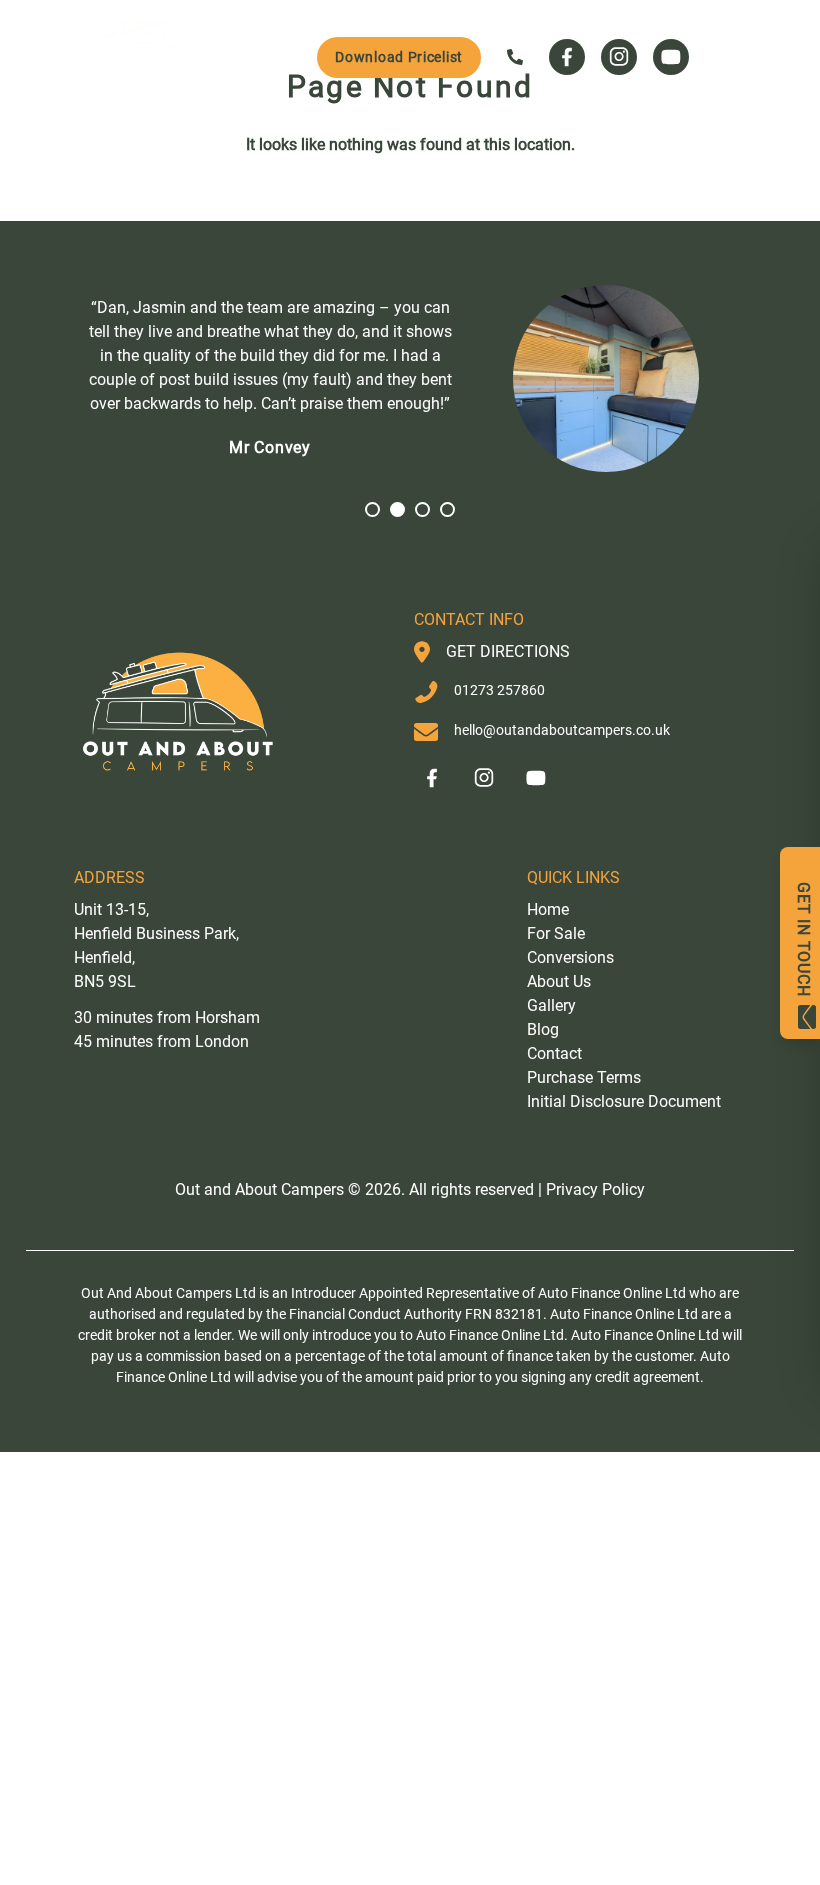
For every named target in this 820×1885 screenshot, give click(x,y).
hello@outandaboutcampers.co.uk (562, 730)
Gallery (551, 1005)
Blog (543, 1029)
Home (548, 909)
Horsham (227, 1017)
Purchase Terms (584, 1077)
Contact (554, 1053)
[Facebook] (567, 57)
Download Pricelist (399, 57)
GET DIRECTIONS (508, 651)
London (222, 1041)
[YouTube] (671, 57)
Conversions (570, 957)
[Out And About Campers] (150, 57)
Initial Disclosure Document (624, 1101)
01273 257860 (499, 690)
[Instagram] (619, 57)
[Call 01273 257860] (515, 57)
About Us (559, 981)
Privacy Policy (595, 1189)
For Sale (556, 933)
